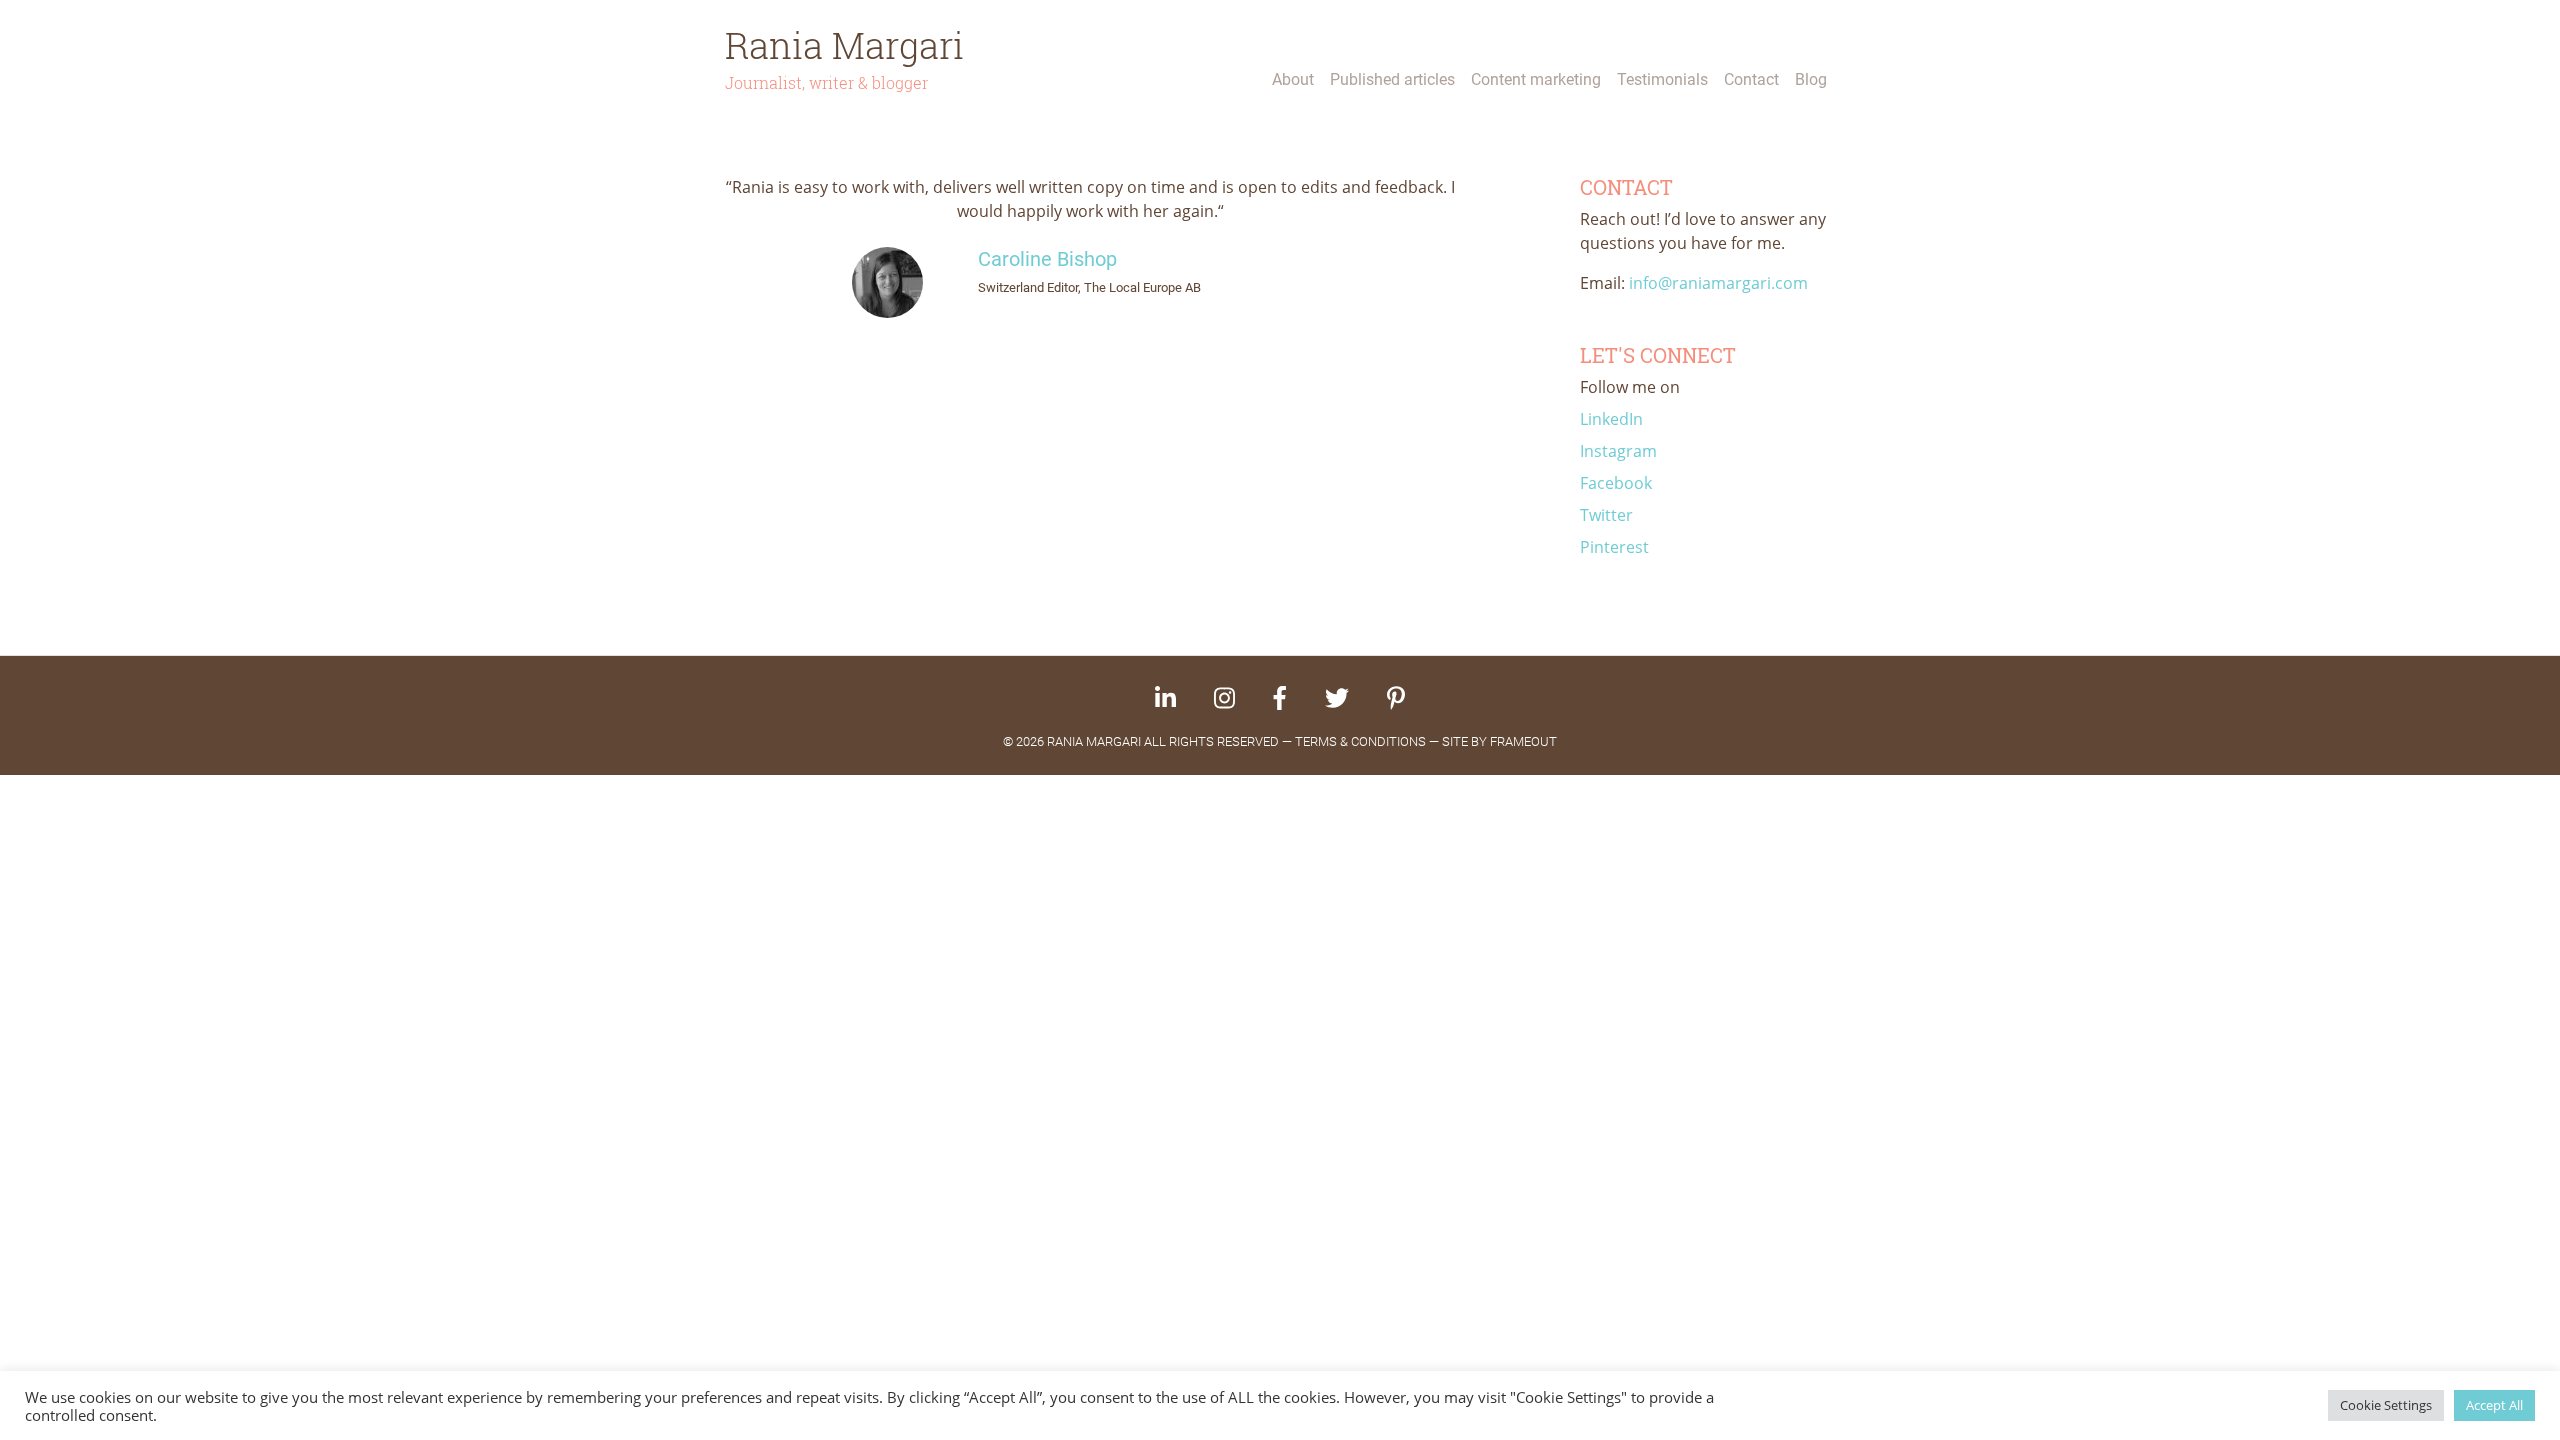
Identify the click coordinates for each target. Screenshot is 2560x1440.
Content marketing (1536, 79)
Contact (1751, 79)
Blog (1811, 79)
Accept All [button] (2494, 1405)
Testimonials (1662, 79)
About (1293, 79)
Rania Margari (844, 45)
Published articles (1392, 79)
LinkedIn (1611, 419)
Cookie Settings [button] (2386, 1405)
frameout (1523, 741)
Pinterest (1614, 547)
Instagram (1618, 451)
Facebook (1616, 483)
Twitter (1606, 515)
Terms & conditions (1360, 741)
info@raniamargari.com (1718, 283)
